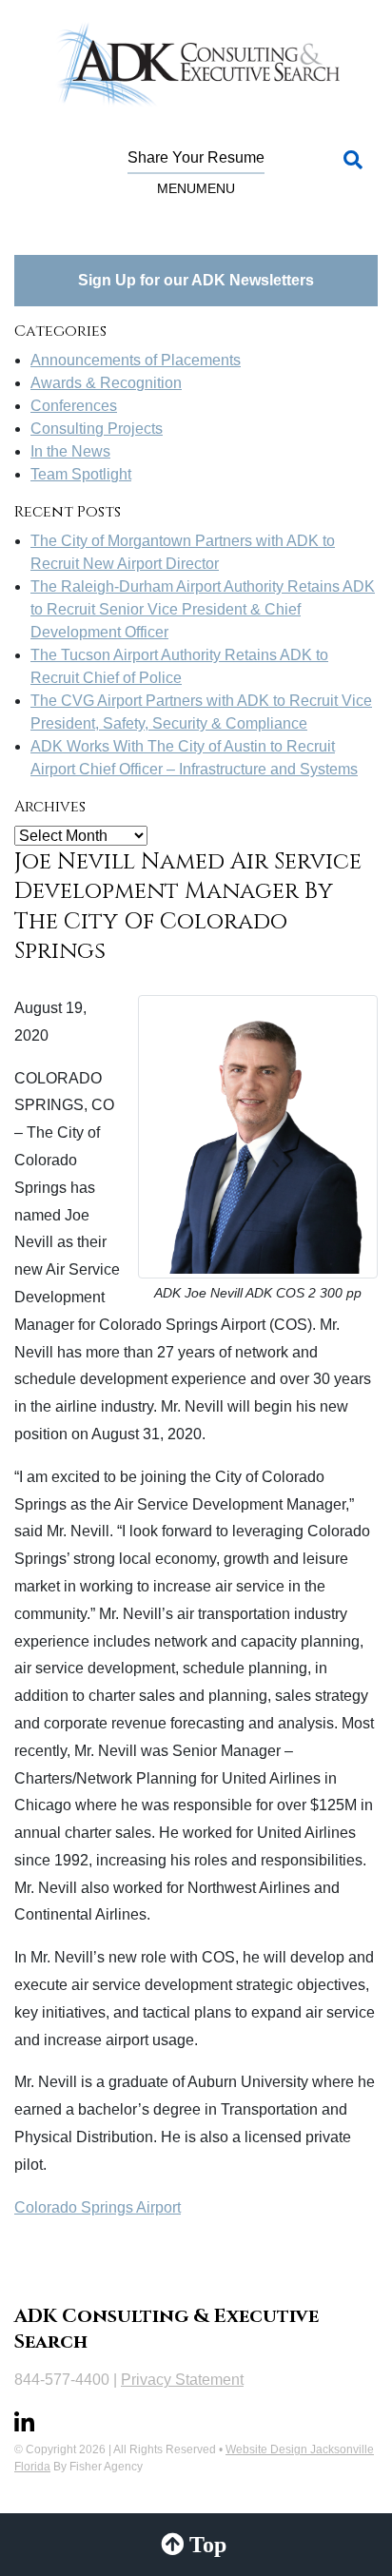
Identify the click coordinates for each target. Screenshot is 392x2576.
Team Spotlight (81, 474)
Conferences (74, 406)
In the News (70, 451)
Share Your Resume (196, 157)
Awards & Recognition (106, 383)
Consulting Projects (97, 429)
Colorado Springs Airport (98, 2207)
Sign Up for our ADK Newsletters (196, 280)
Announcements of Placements (136, 360)
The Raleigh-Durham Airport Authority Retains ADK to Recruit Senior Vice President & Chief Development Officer (203, 609)
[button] (196, 188)
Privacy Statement (182, 2380)
